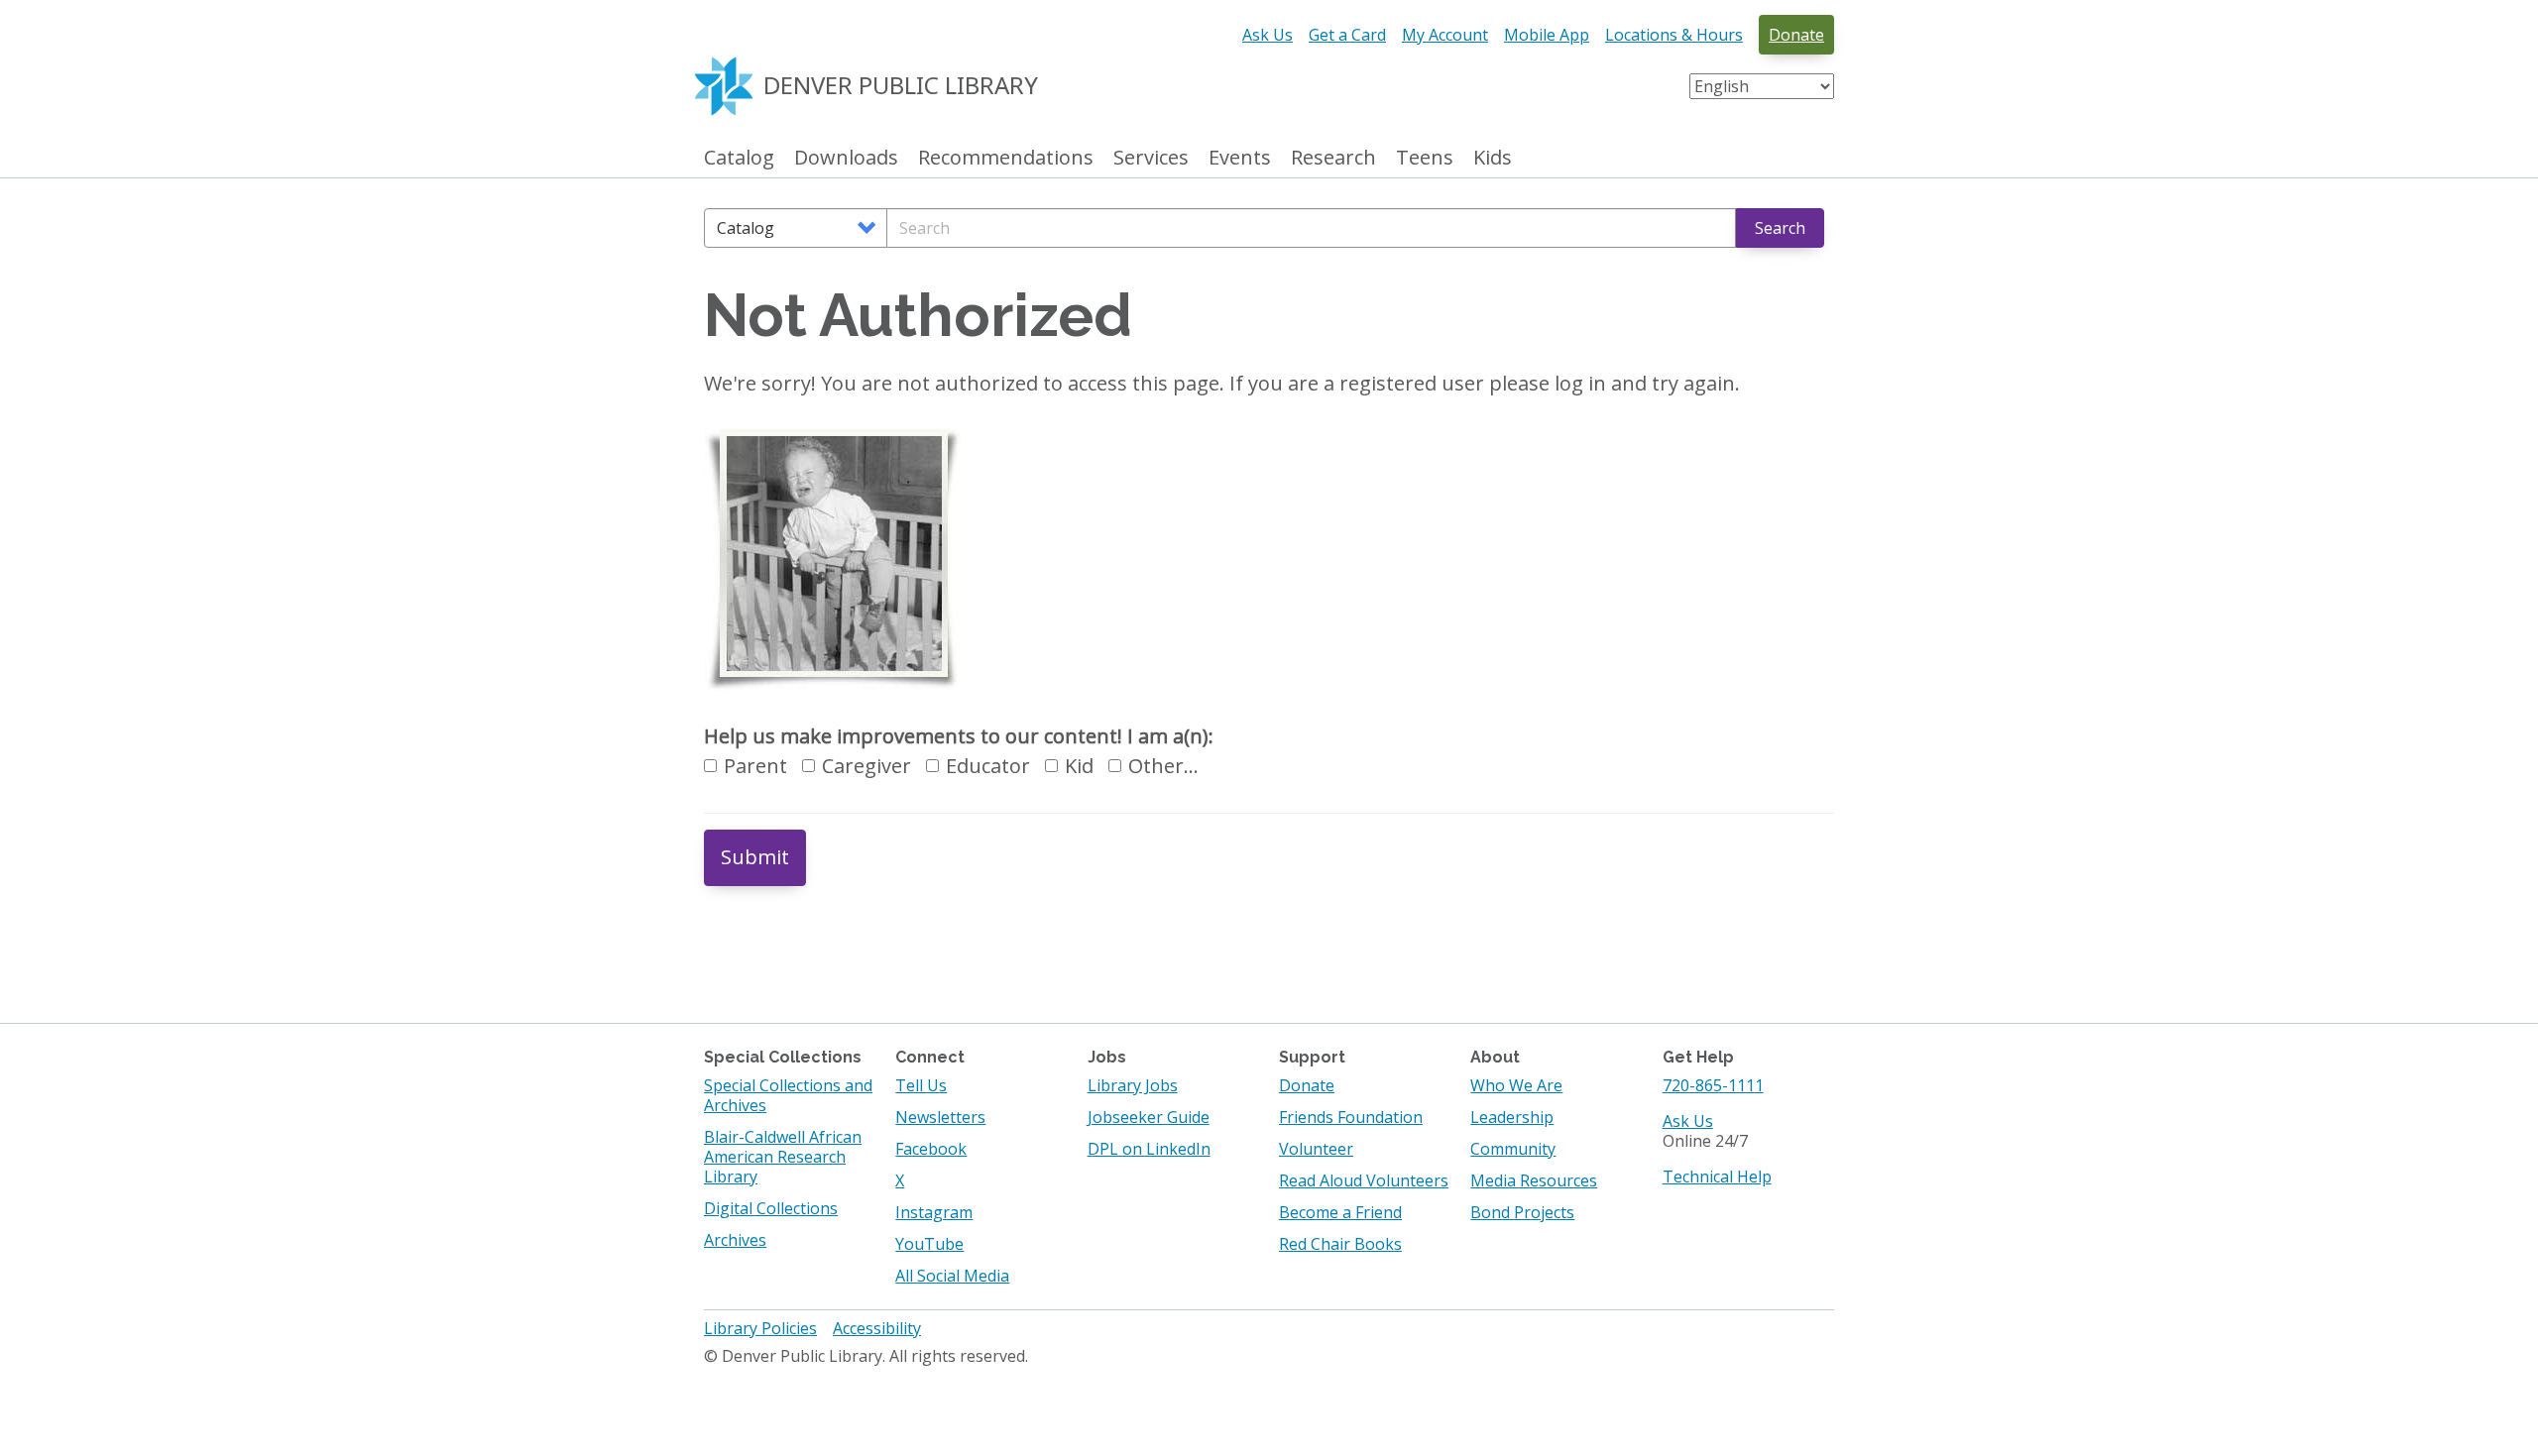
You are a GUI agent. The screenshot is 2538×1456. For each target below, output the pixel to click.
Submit (755, 857)
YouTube (929, 1244)
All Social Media (952, 1276)
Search (1780, 228)
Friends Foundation (1351, 1117)
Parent (755, 766)
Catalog (739, 158)
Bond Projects (1522, 1212)
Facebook (931, 1149)
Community (1513, 1149)
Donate (1796, 35)
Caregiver (866, 766)
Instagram (934, 1212)
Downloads (846, 158)
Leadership (1512, 1117)
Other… (1163, 766)
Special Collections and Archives (788, 1095)
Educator (988, 766)
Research (1333, 158)
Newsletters (940, 1117)
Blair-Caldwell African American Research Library (783, 1157)
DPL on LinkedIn (1149, 1149)
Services (1151, 158)
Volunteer (1316, 1149)
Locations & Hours (1674, 35)
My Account (1445, 35)
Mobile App (1547, 35)
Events (1240, 158)
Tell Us (921, 1085)
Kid (1079, 766)
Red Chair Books (1340, 1244)
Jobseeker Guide (1149, 1117)
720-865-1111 (1713, 1085)
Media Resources (1534, 1180)
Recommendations (1006, 158)
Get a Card (1347, 35)
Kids (1493, 158)
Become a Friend (1340, 1212)
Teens (1425, 158)
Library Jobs (1133, 1085)
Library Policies (760, 1328)
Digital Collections (771, 1208)
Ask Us (1268, 35)
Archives (735, 1240)
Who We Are (1516, 1085)
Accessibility (877, 1328)
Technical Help (1717, 1176)
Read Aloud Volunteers (1364, 1180)
